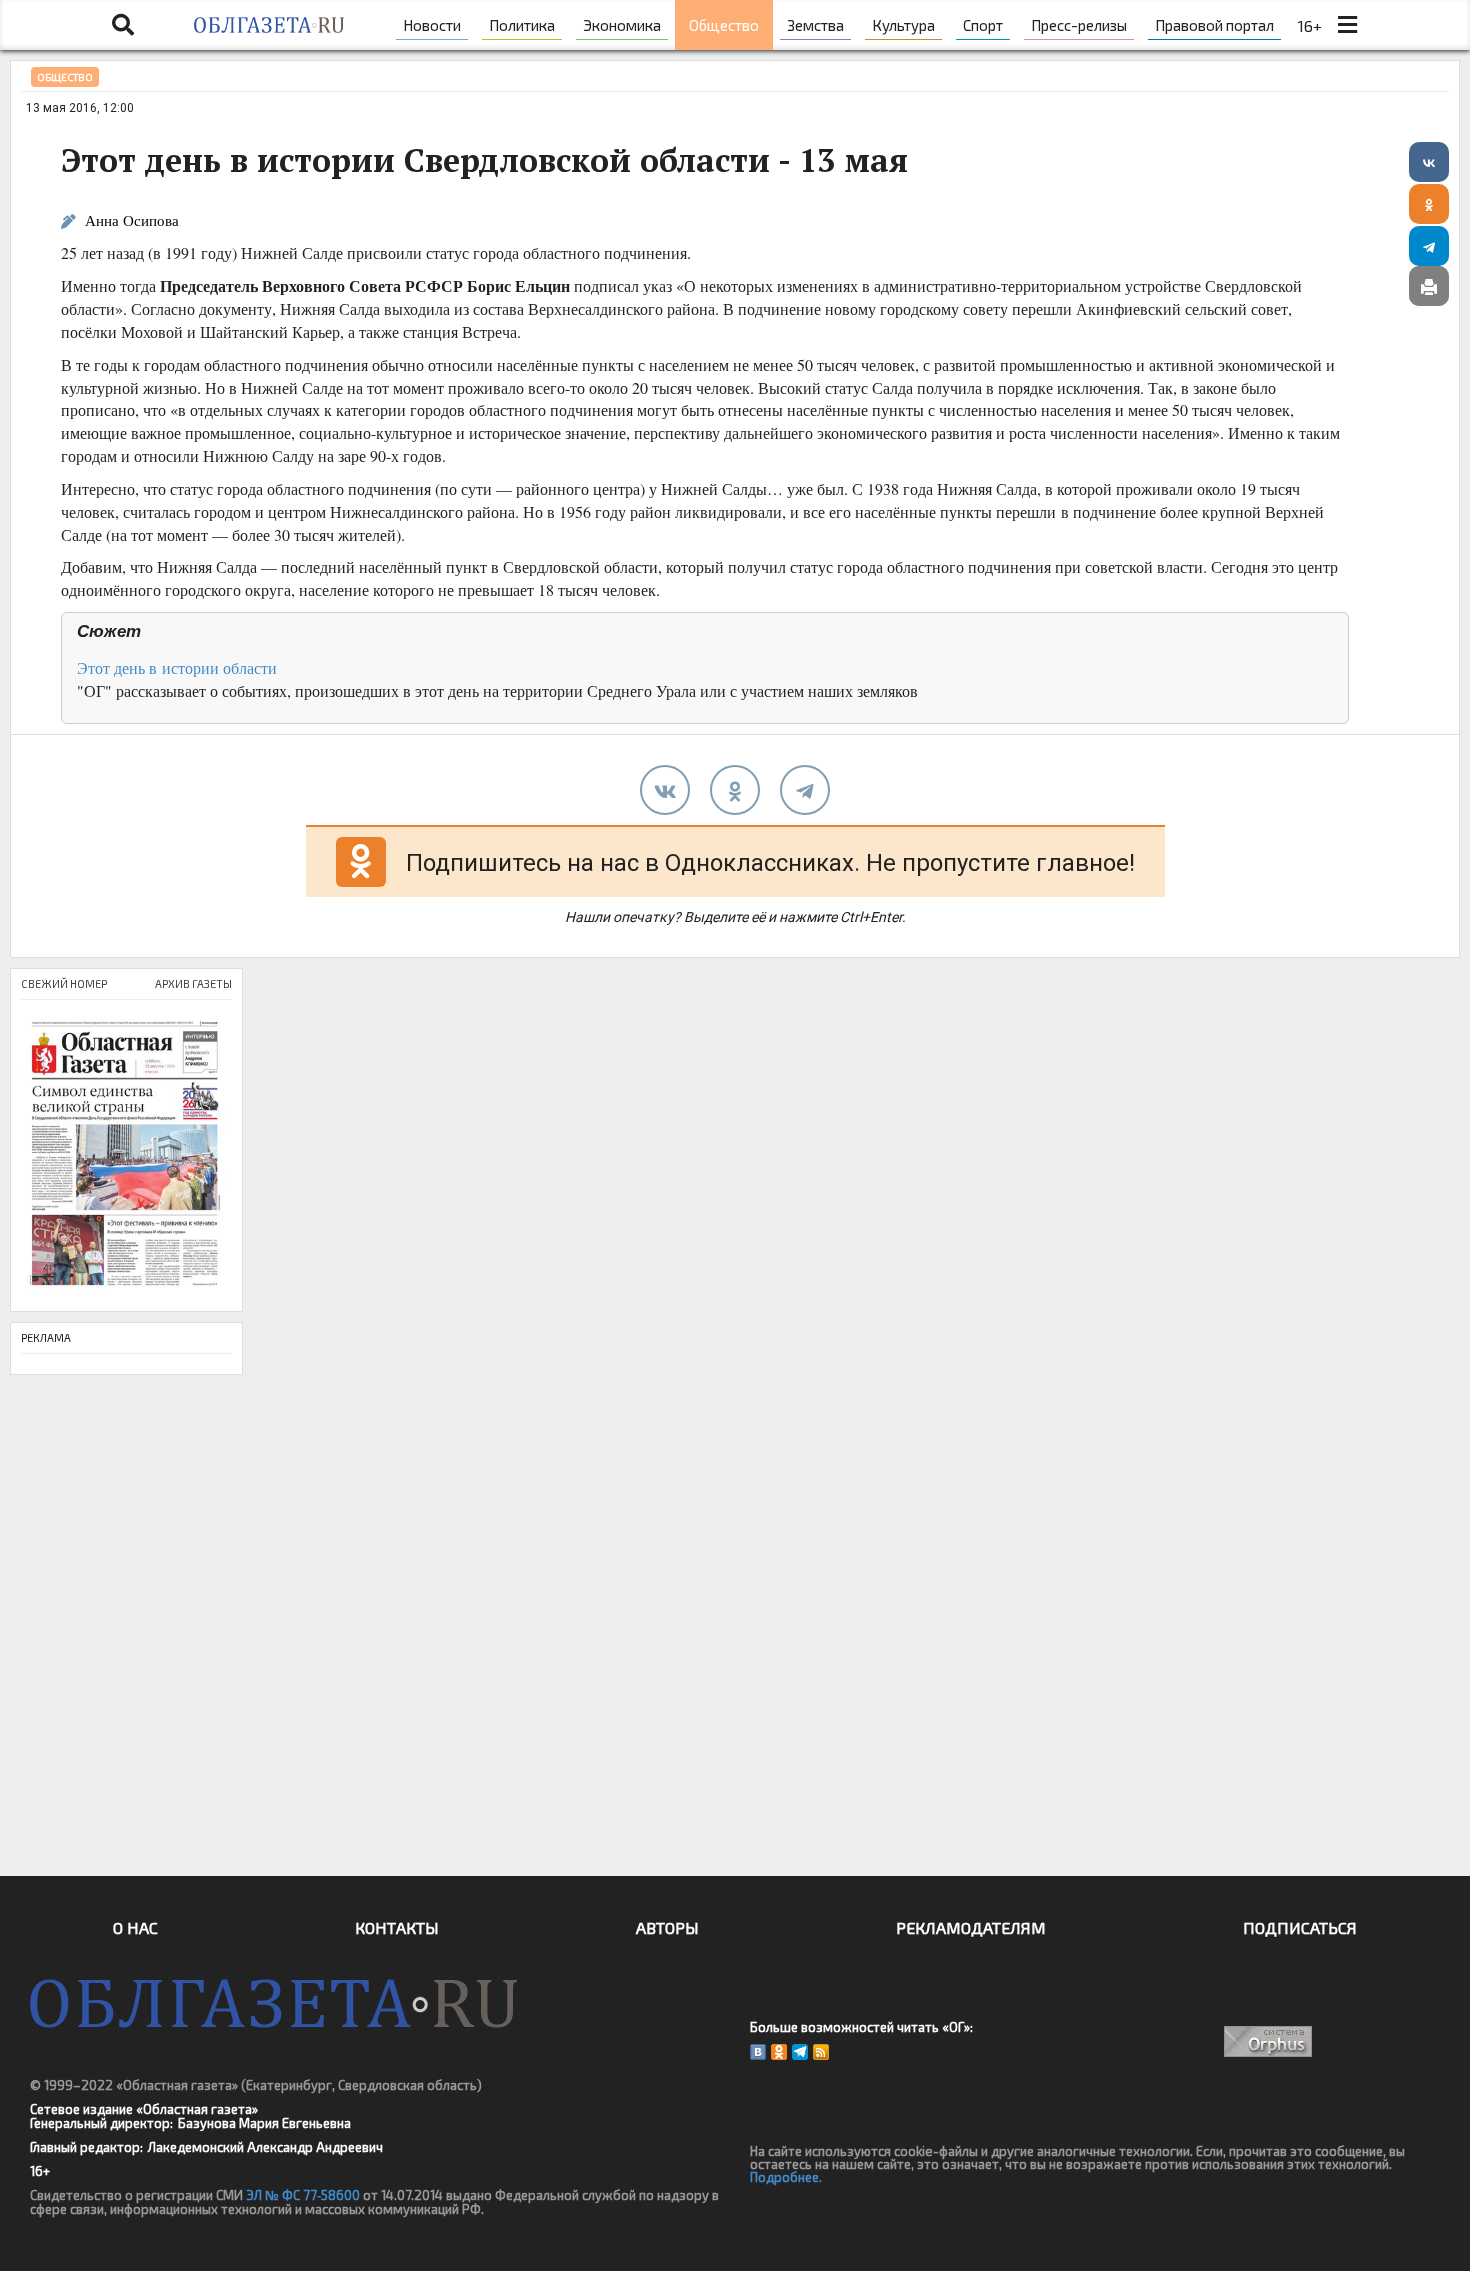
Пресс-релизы (1079, 25)
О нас (135, 1927)
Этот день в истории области (177, 667)
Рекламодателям (971, 1927)
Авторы (667, 1927)
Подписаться (1300, 1927)
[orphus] (1267, 2041)
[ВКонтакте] (1429, 162)
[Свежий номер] (126, 1155)
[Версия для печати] (1429, 286)
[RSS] (821, 2052)
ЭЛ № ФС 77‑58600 (303, 2195)
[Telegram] (1429, 246)
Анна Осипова (132, 220)
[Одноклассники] (1429, 204)
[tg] (805, 790)
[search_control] (123, 25)
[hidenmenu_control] (1347, 25)
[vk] (665, 790)
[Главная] (268, 25)
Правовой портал (1214, 25)
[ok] (735, 790)
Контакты (397, 1927)
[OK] (779, 2052)
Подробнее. (786, 2177)
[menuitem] (432, 25)
